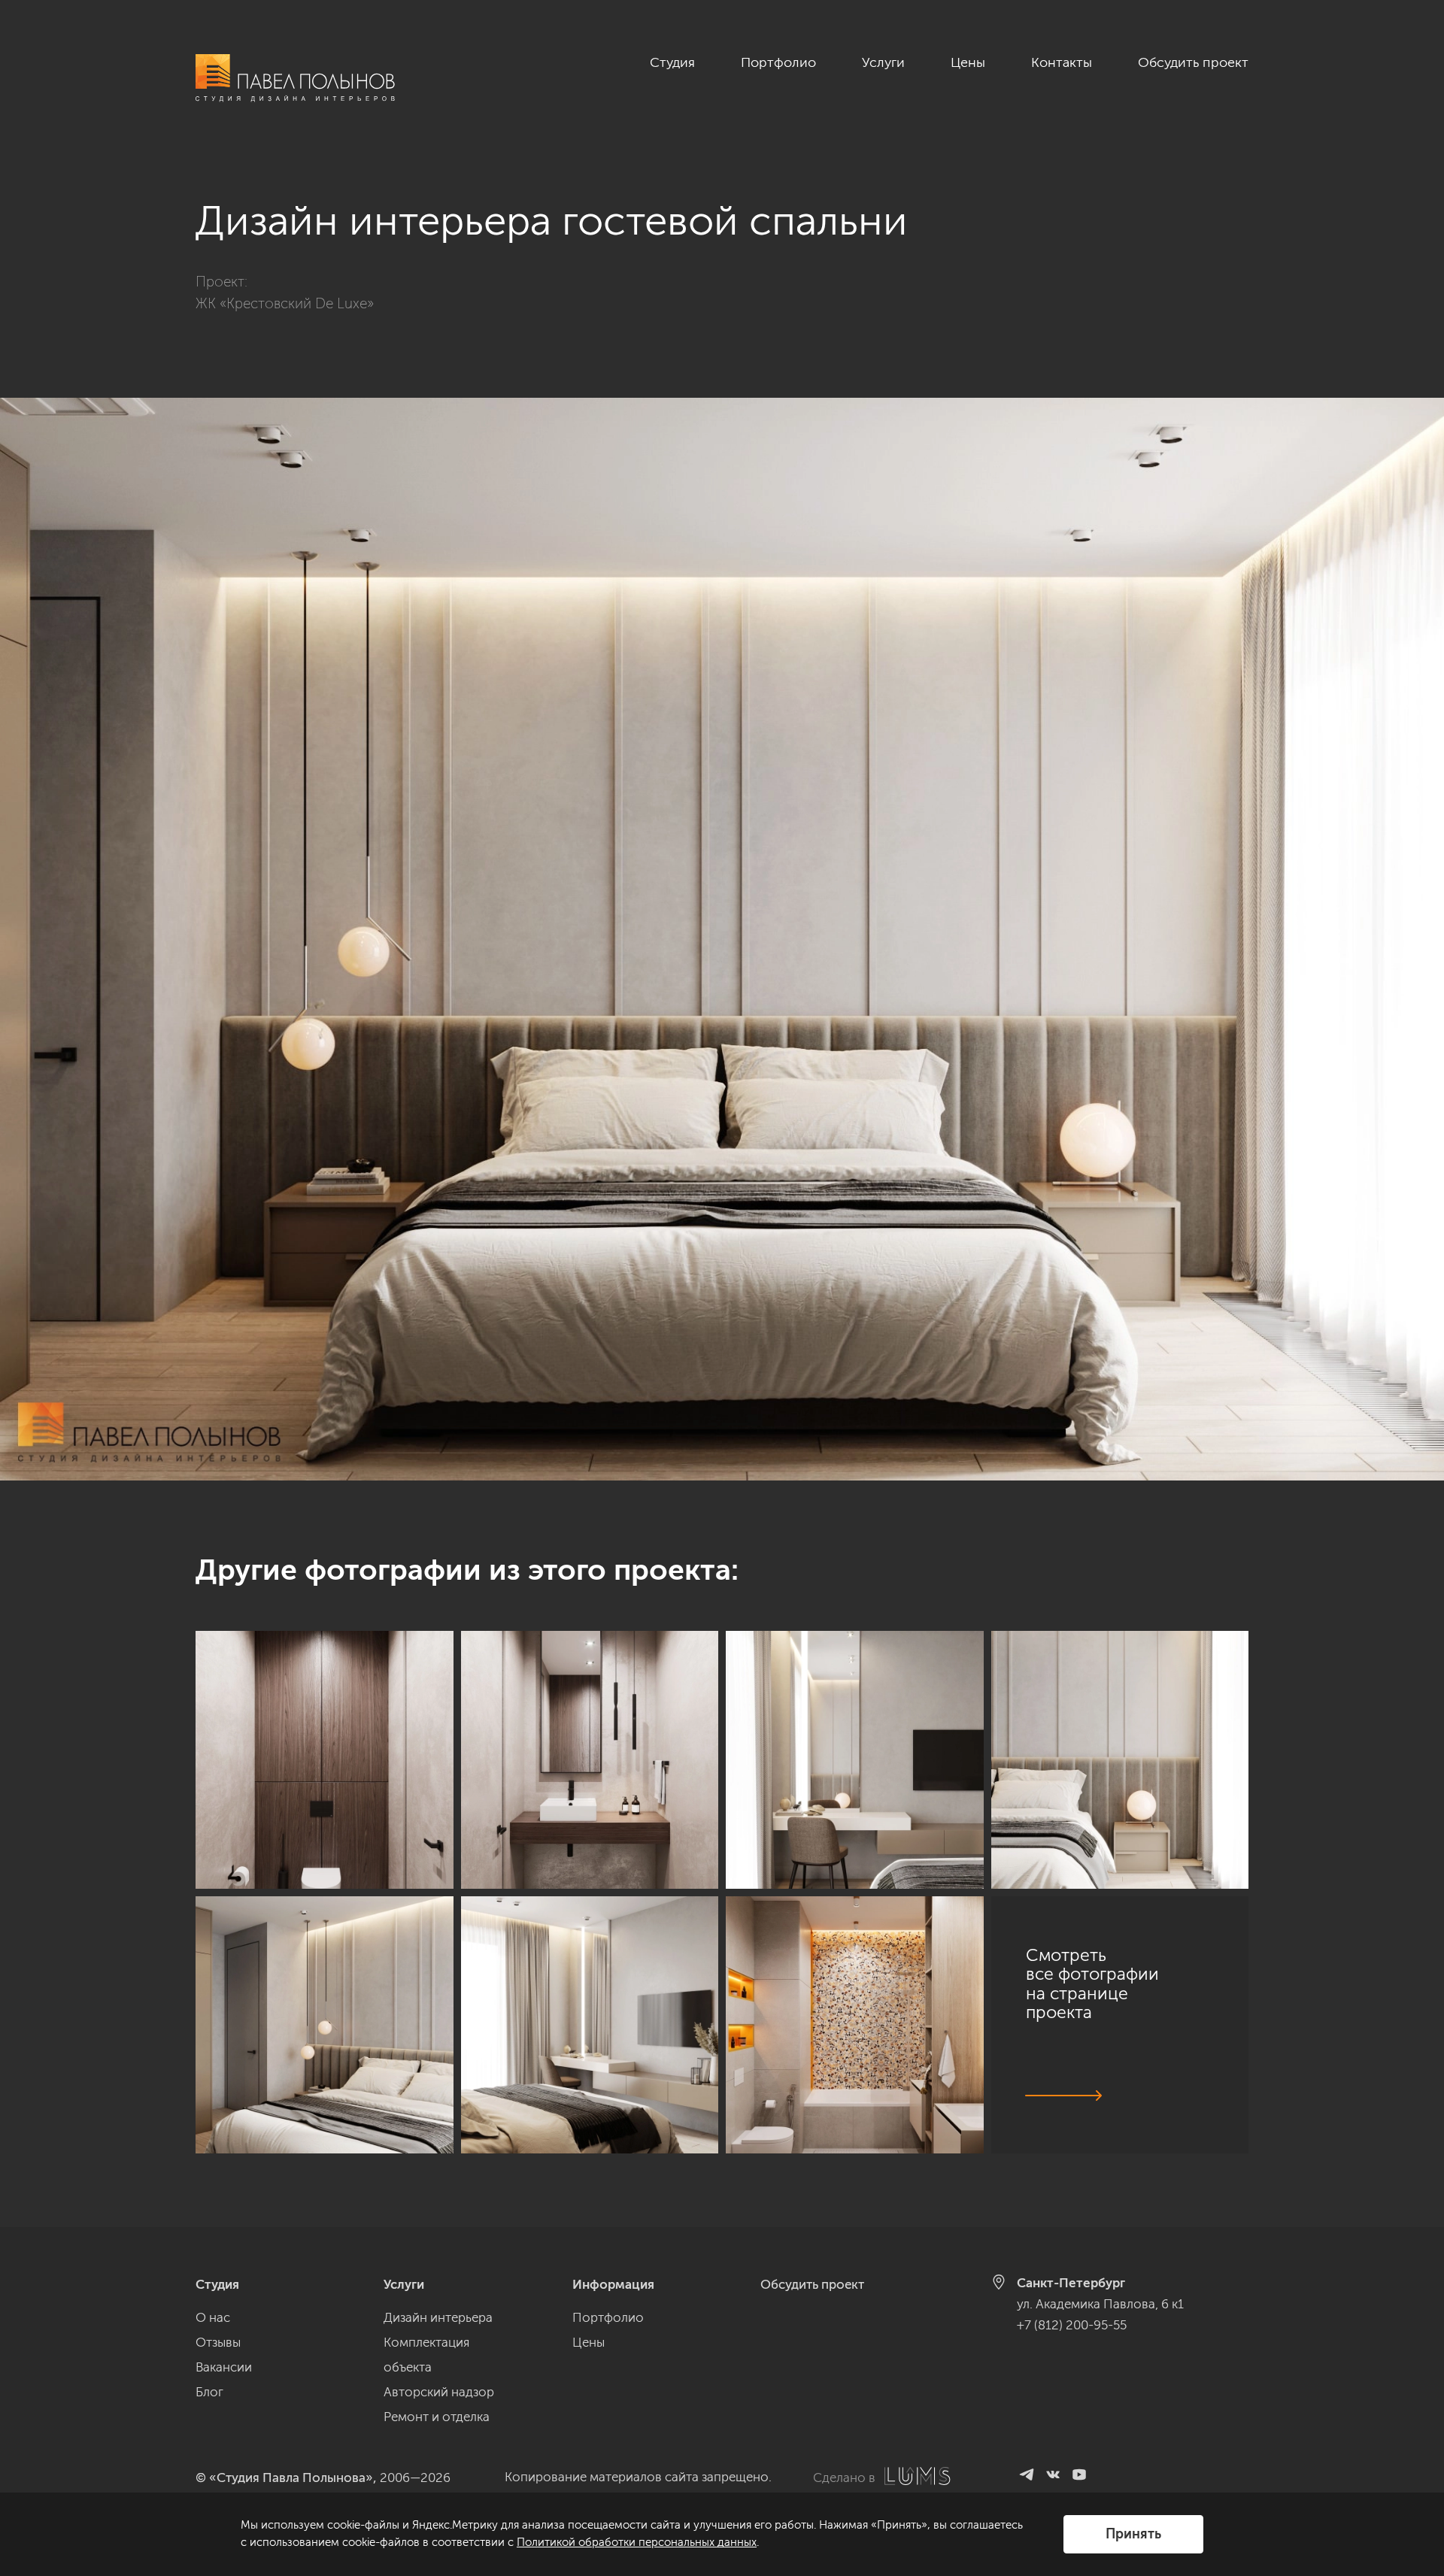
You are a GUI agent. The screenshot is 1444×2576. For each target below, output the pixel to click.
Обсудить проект (1193, 62)
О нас (213, 2317)
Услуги (883, 62)
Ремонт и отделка (437, 2417)
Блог (209, 2392)
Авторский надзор (439, 2392)
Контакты (1062, 62)
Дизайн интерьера (438, 2317)
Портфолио (778, 62)
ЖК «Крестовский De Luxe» (285, 303)
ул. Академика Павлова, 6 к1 (1100, 2304)
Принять (1133, 2534)
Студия (672, 62)
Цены (968, 62)
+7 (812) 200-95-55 (1072, 2325)
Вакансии (224, 2367)
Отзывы (218, 2342)
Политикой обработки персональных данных (637, 2542)
